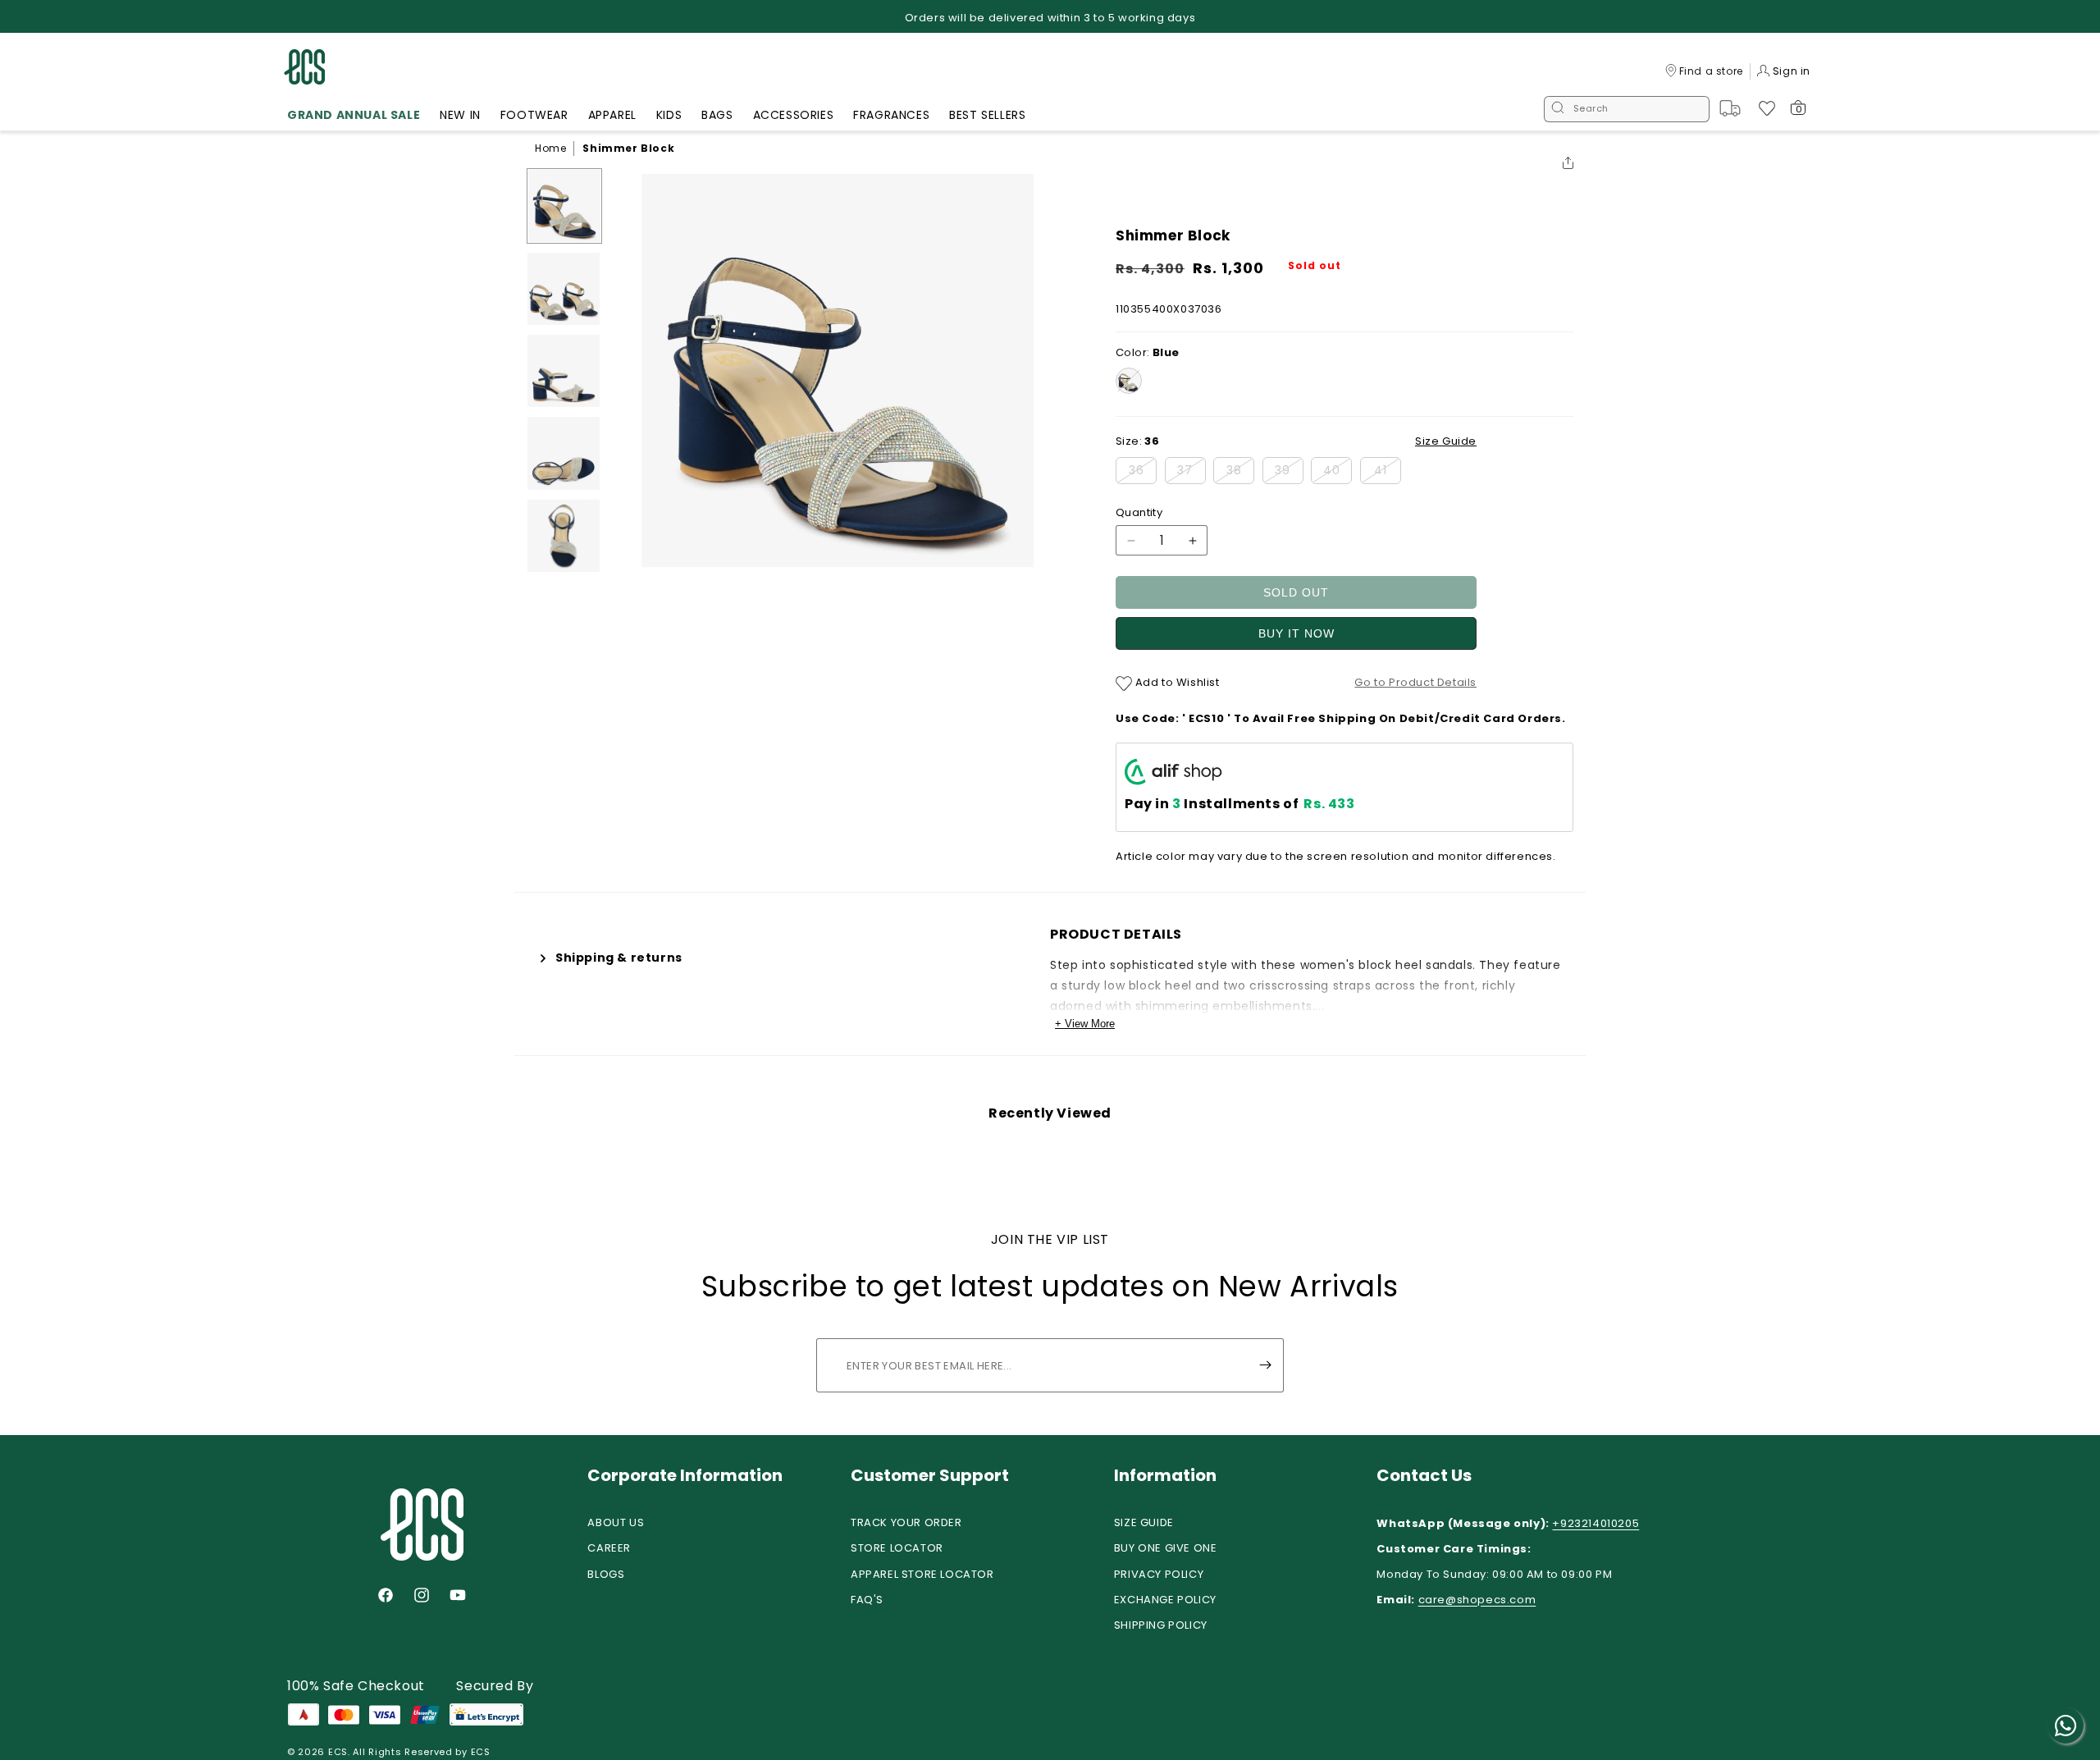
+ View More (1085, 1024)
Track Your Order (906, 1522)
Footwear (534, 115)
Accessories (794, 115)
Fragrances (891, 115)
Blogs (606, 1574)
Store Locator (897, 1548)
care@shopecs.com (1477, 1600)
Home (550, 148)
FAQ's (867, 1600)
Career (609, 1548)
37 (1192, 473)
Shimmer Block (628, 148)
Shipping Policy (1161, 1625)
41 (1388, 473)
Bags (717, 115)
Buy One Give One (1166, 1548)
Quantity (1139, 512)
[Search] (1558, 109)
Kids (669, 115)
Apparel (612, 115)
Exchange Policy (1165, 1600)
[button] (354, 117)
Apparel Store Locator (922, 1574)
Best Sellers (987, 115)
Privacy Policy (1159, 1574)
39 (1289, 473)
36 (1143, 473)
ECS (338, 1752)
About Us (616, 1522)
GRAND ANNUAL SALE (354, 115)
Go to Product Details (1415, 682)
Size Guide (1144, 1522)
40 (1338, 473)
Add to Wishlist (1176, 682)
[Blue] (1129, 381)
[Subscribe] (1265, 1365)
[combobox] (1627, 109)
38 (1240, 473)
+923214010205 (1596, 1523)
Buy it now (1297, 633)
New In (460, 115)
